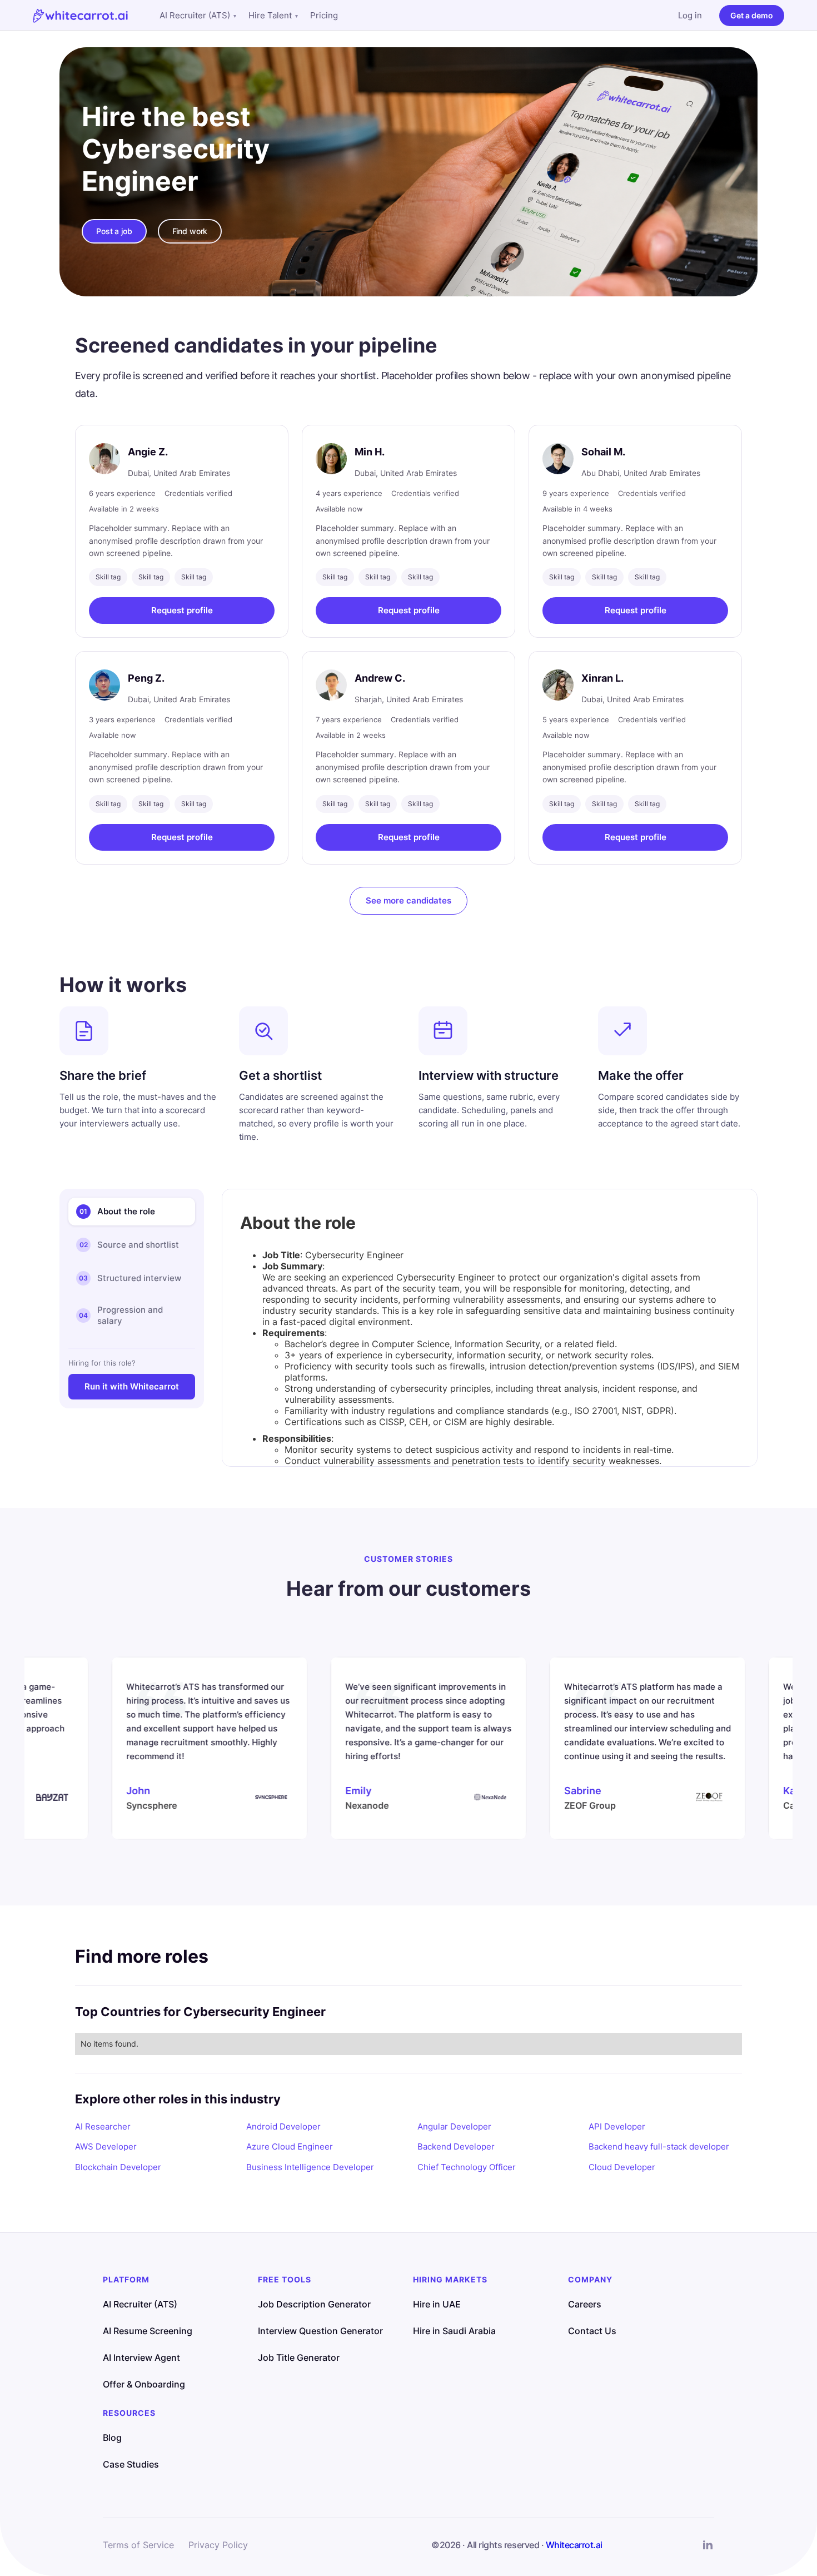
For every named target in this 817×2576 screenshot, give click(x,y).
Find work (190, 231)
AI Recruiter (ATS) (198, 15)
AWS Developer (106, 2146)
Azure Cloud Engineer (290, 2146)
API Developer (617, 2126)
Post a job (114, 231)
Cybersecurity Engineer (176, 165)
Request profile (182, 610)
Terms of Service (138, 2545)
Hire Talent (273, 15)
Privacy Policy (218, 2545)
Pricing (324, 15)
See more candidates (409, 900)
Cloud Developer (622, 2167)
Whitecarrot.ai (574, 2545)
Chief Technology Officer (467, 2167)
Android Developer (283, 2126)
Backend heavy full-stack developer (659, 2146)
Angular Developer (454, 2126)
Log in (690, 15)
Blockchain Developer (118, 2167)
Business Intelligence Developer (310, 2167)
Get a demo (752, 15)
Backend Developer (456, 2146)
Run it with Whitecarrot (132, 1386)
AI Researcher (103, 2126)
